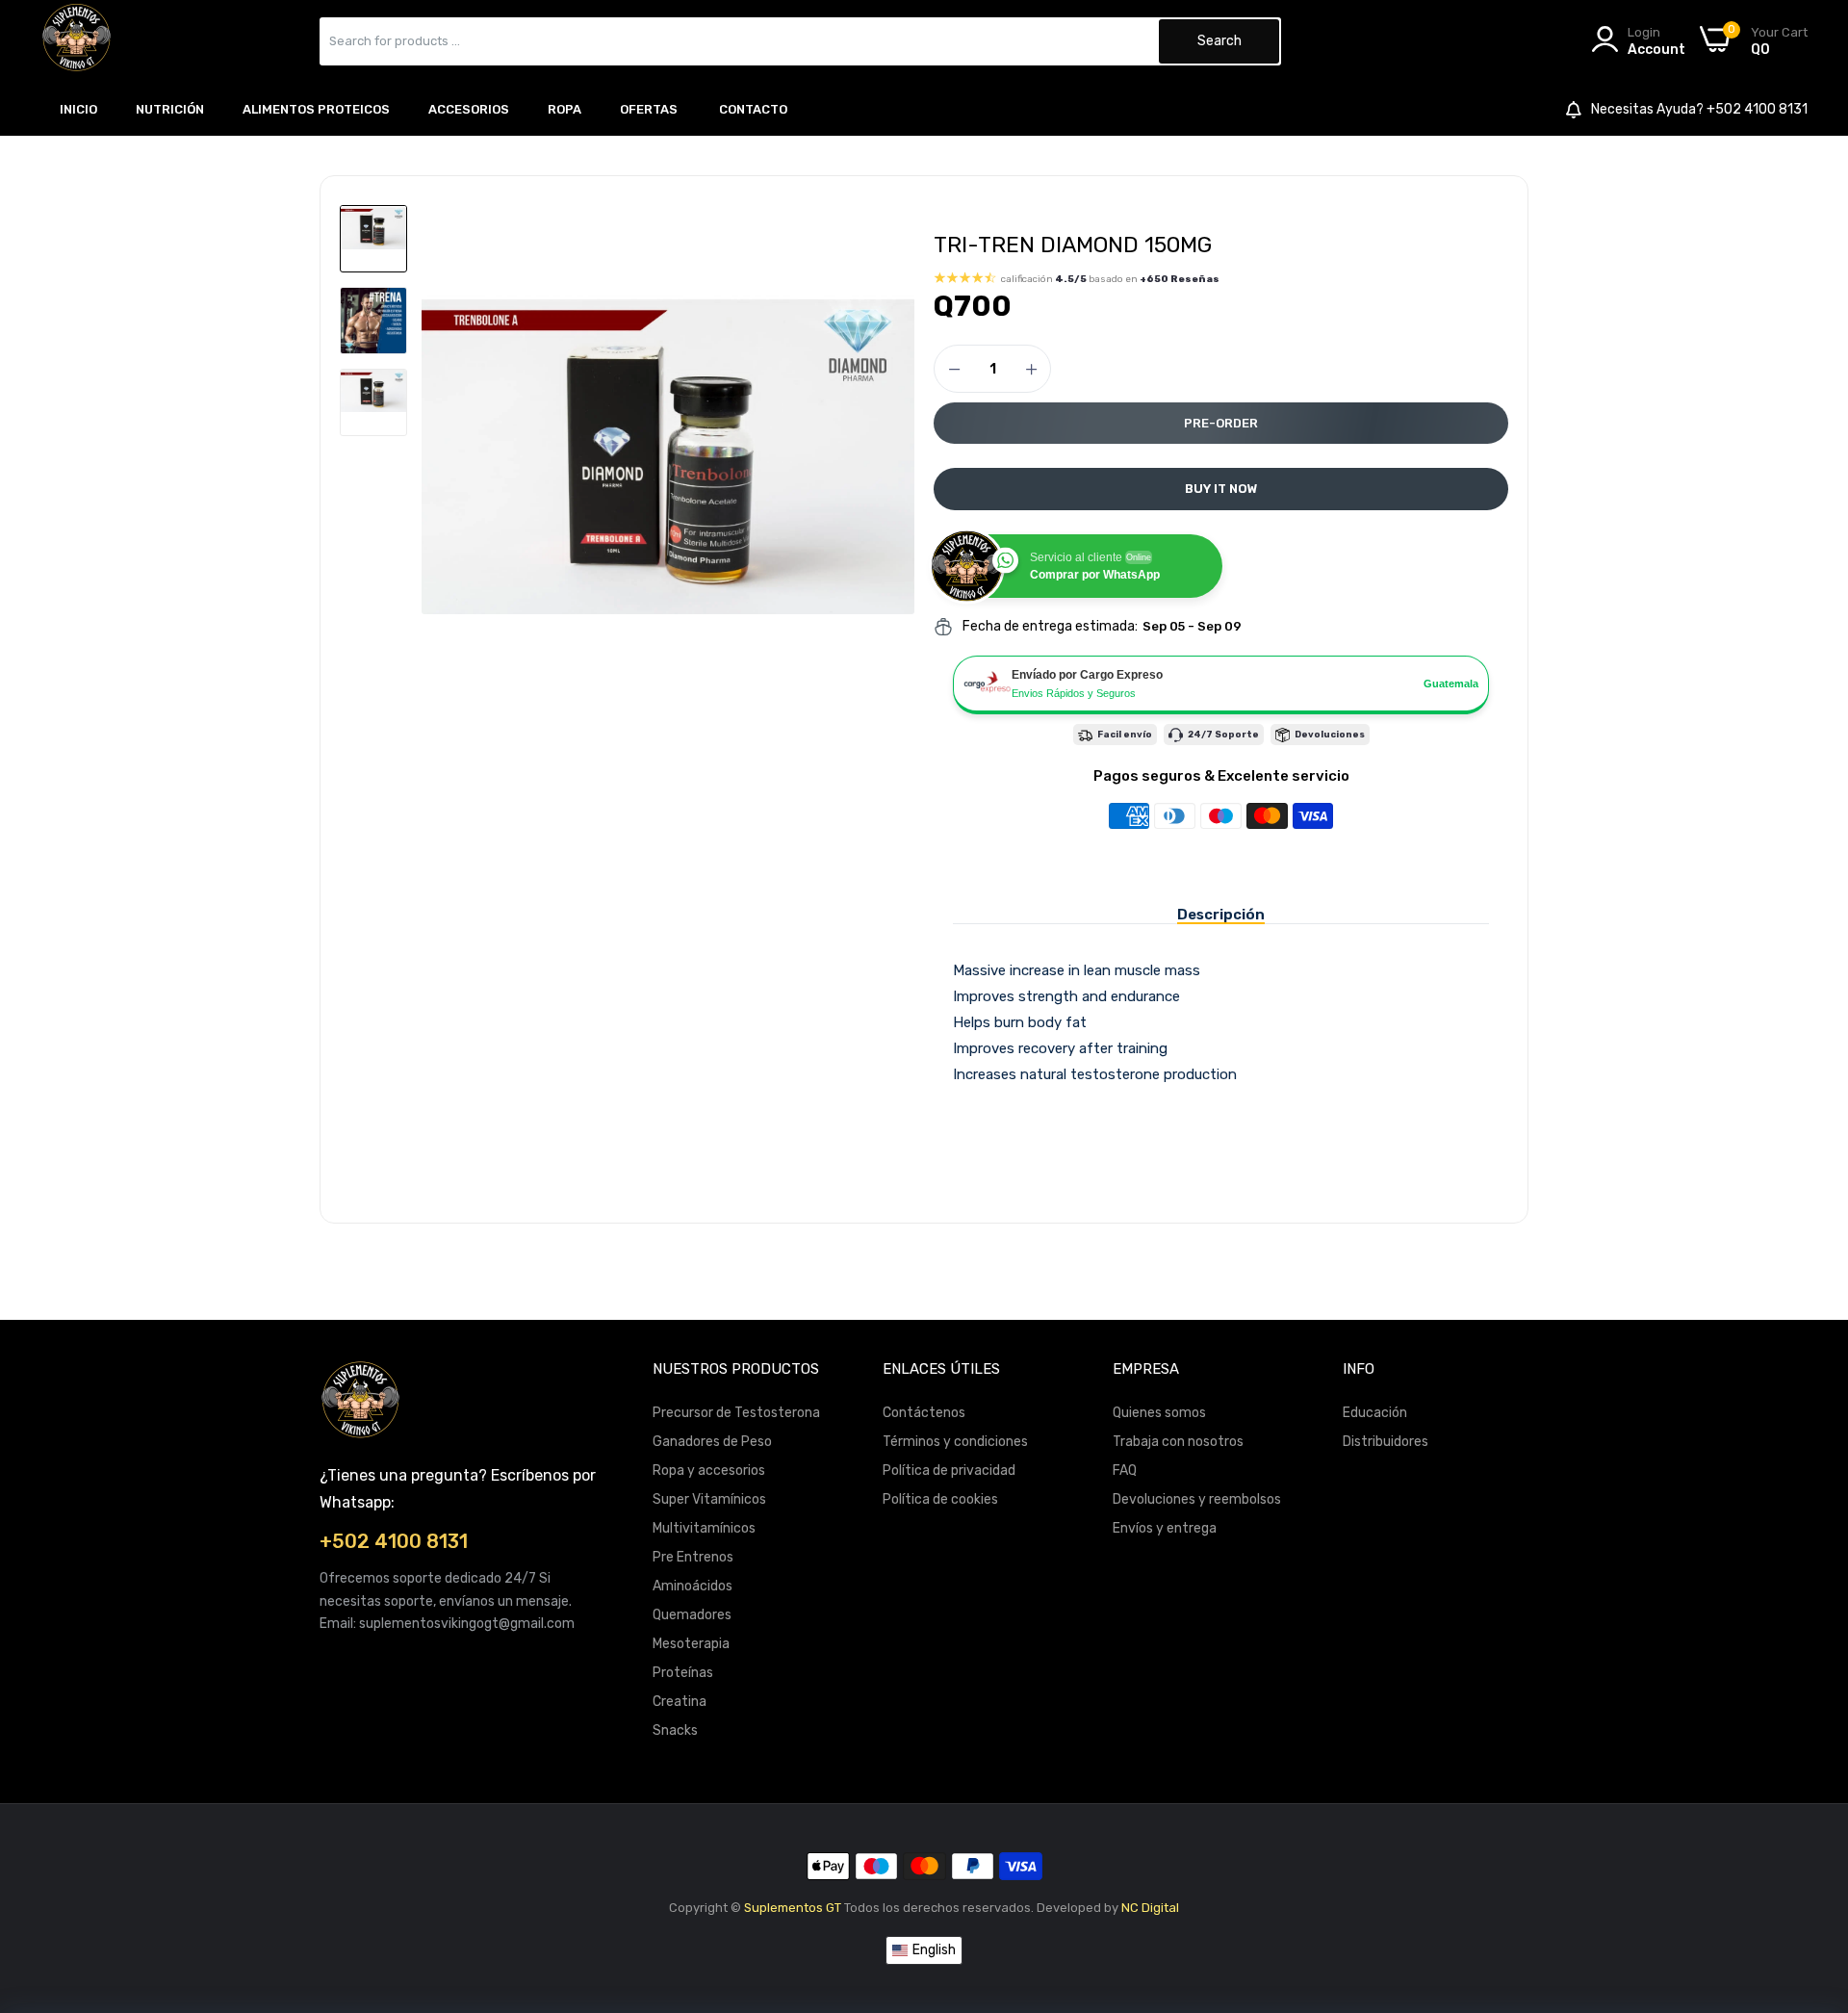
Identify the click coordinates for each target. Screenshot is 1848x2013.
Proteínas (683, 1673)
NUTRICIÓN (170, 109)
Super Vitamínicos (709, 1499)
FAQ (1125, 1471)
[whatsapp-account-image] (77, 41)
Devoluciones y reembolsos (1197, 1499)
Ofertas (649, 109)
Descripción (1221, 915)
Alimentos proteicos (316, 109)
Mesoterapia (691, 1644)
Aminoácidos (693, 1586)
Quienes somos (1159, 1413)
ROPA (565, 109)
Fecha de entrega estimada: (1050, 626)
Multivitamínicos (704, 1528)
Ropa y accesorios (709, 1471)
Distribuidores (1386, 1442)
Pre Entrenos (693, 1557)
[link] (1809, 1873)
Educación (1375, 1413)
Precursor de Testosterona (736, 1413)
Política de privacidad (949, 1471)
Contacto (753, 109)
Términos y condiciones (955, 1442)
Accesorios (469, 109)
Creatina (680, 1702)
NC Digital (1150, 1908)
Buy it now (1221, 489)
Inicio (78, 109)
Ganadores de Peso (712, 1442)
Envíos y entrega (1165, 1528)
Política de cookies (940, 1499)
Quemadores (692, 1615)
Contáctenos (924, 1413)
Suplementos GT (793, 1908)
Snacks (675, 1730)
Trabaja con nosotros (1178, 1442)
